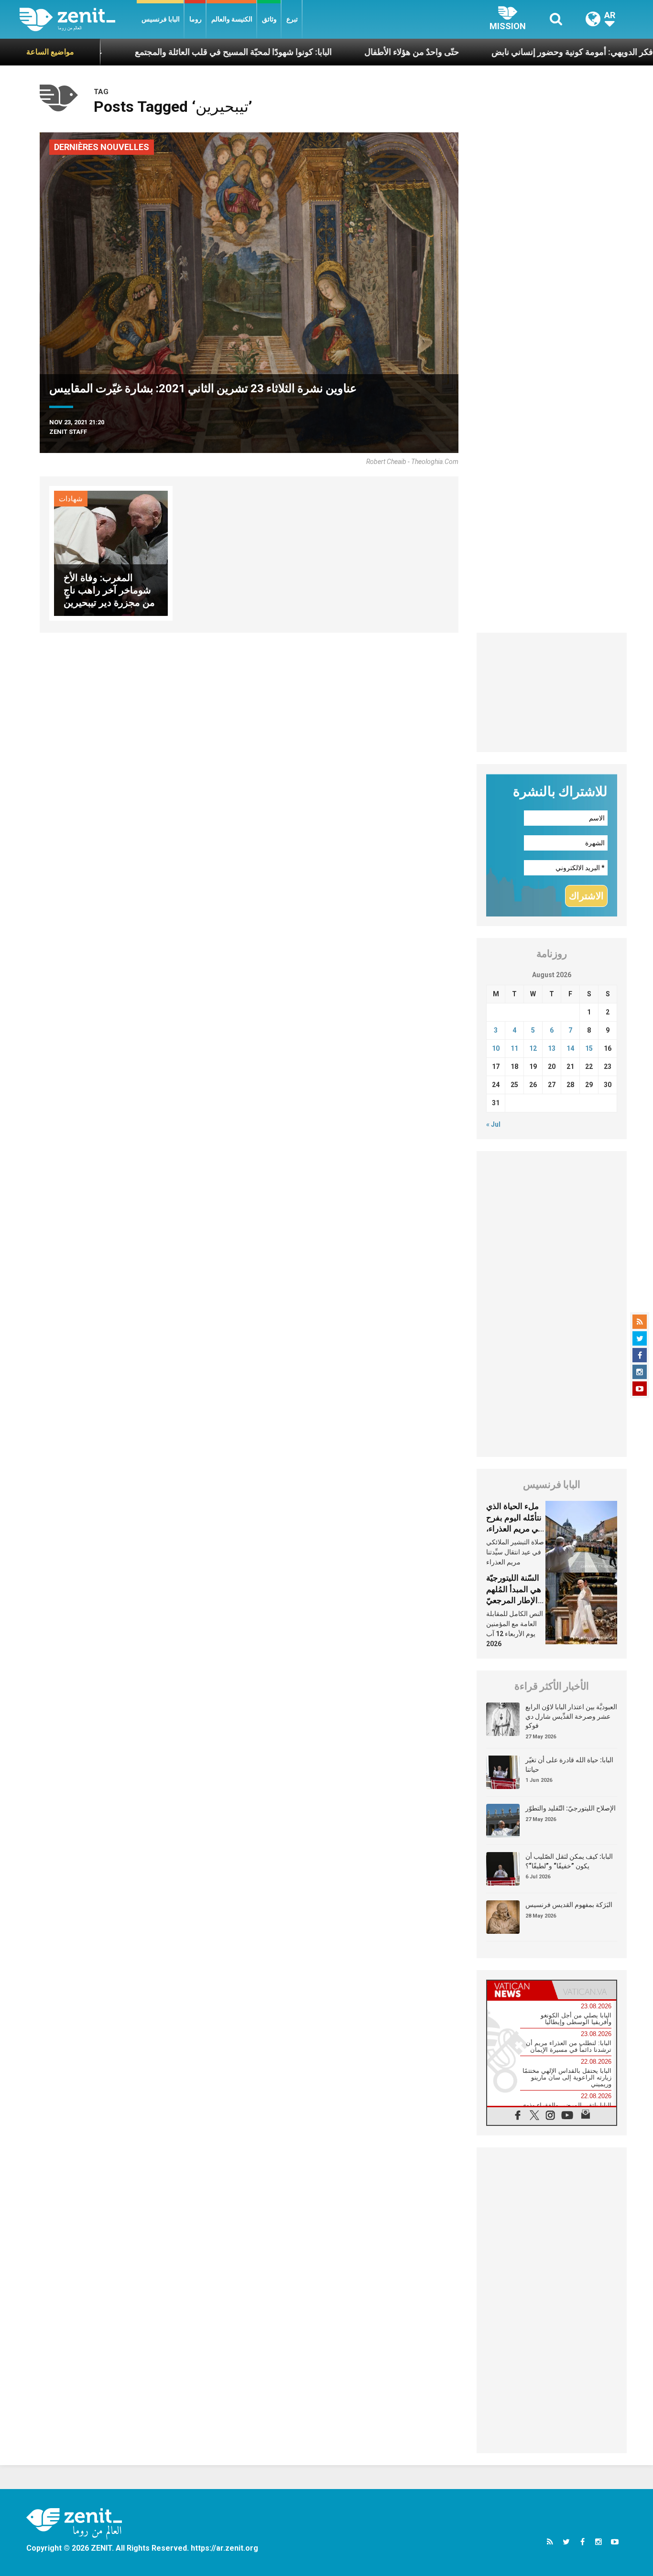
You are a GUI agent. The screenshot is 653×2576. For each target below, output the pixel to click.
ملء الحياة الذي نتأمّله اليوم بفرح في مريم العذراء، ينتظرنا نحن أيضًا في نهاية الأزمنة (514, 1529)
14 (570, 1048)
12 (533, 1048)
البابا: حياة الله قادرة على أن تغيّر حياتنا (569, 1765)
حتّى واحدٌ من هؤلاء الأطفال (349, 52)
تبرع (292, 19)
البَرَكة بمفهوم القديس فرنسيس (569, 1905)
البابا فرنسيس (161, 19)
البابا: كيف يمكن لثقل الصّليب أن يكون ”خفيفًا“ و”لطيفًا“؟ (569, 1861)
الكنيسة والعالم (232, 19)
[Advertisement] (552, 692)
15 (589, 1048)
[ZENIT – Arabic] (78, 19)
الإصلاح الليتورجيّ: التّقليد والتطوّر (571, 1808)
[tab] (519, 1990)
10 (496, 1048)
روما (196, 19)
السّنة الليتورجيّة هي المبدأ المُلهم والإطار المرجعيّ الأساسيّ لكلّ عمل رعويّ (514, 1600)
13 (552, 1048)
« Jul (493, 1124)
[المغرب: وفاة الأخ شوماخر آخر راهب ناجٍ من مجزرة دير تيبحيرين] (111, 553)
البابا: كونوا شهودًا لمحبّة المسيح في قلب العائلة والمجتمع (171, 52)
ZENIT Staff (68, 432)
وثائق (269, 19)
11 (514, 1048)
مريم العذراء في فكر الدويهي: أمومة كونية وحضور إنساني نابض (539, 52)
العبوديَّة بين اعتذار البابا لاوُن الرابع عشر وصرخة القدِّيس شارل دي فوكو (571, 1716)
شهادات (71, 499)
